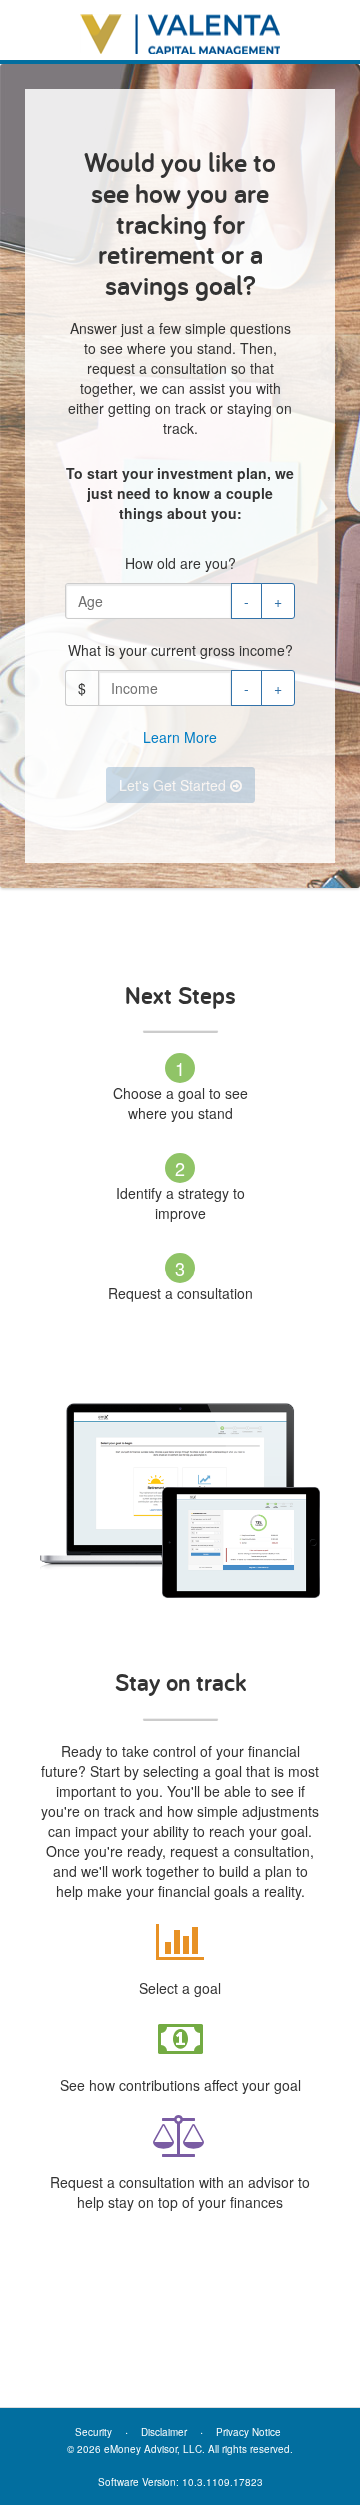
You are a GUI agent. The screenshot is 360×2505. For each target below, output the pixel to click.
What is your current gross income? (180, 650)
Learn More (180, 737)
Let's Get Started (174, 785)
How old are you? (180, 563)
